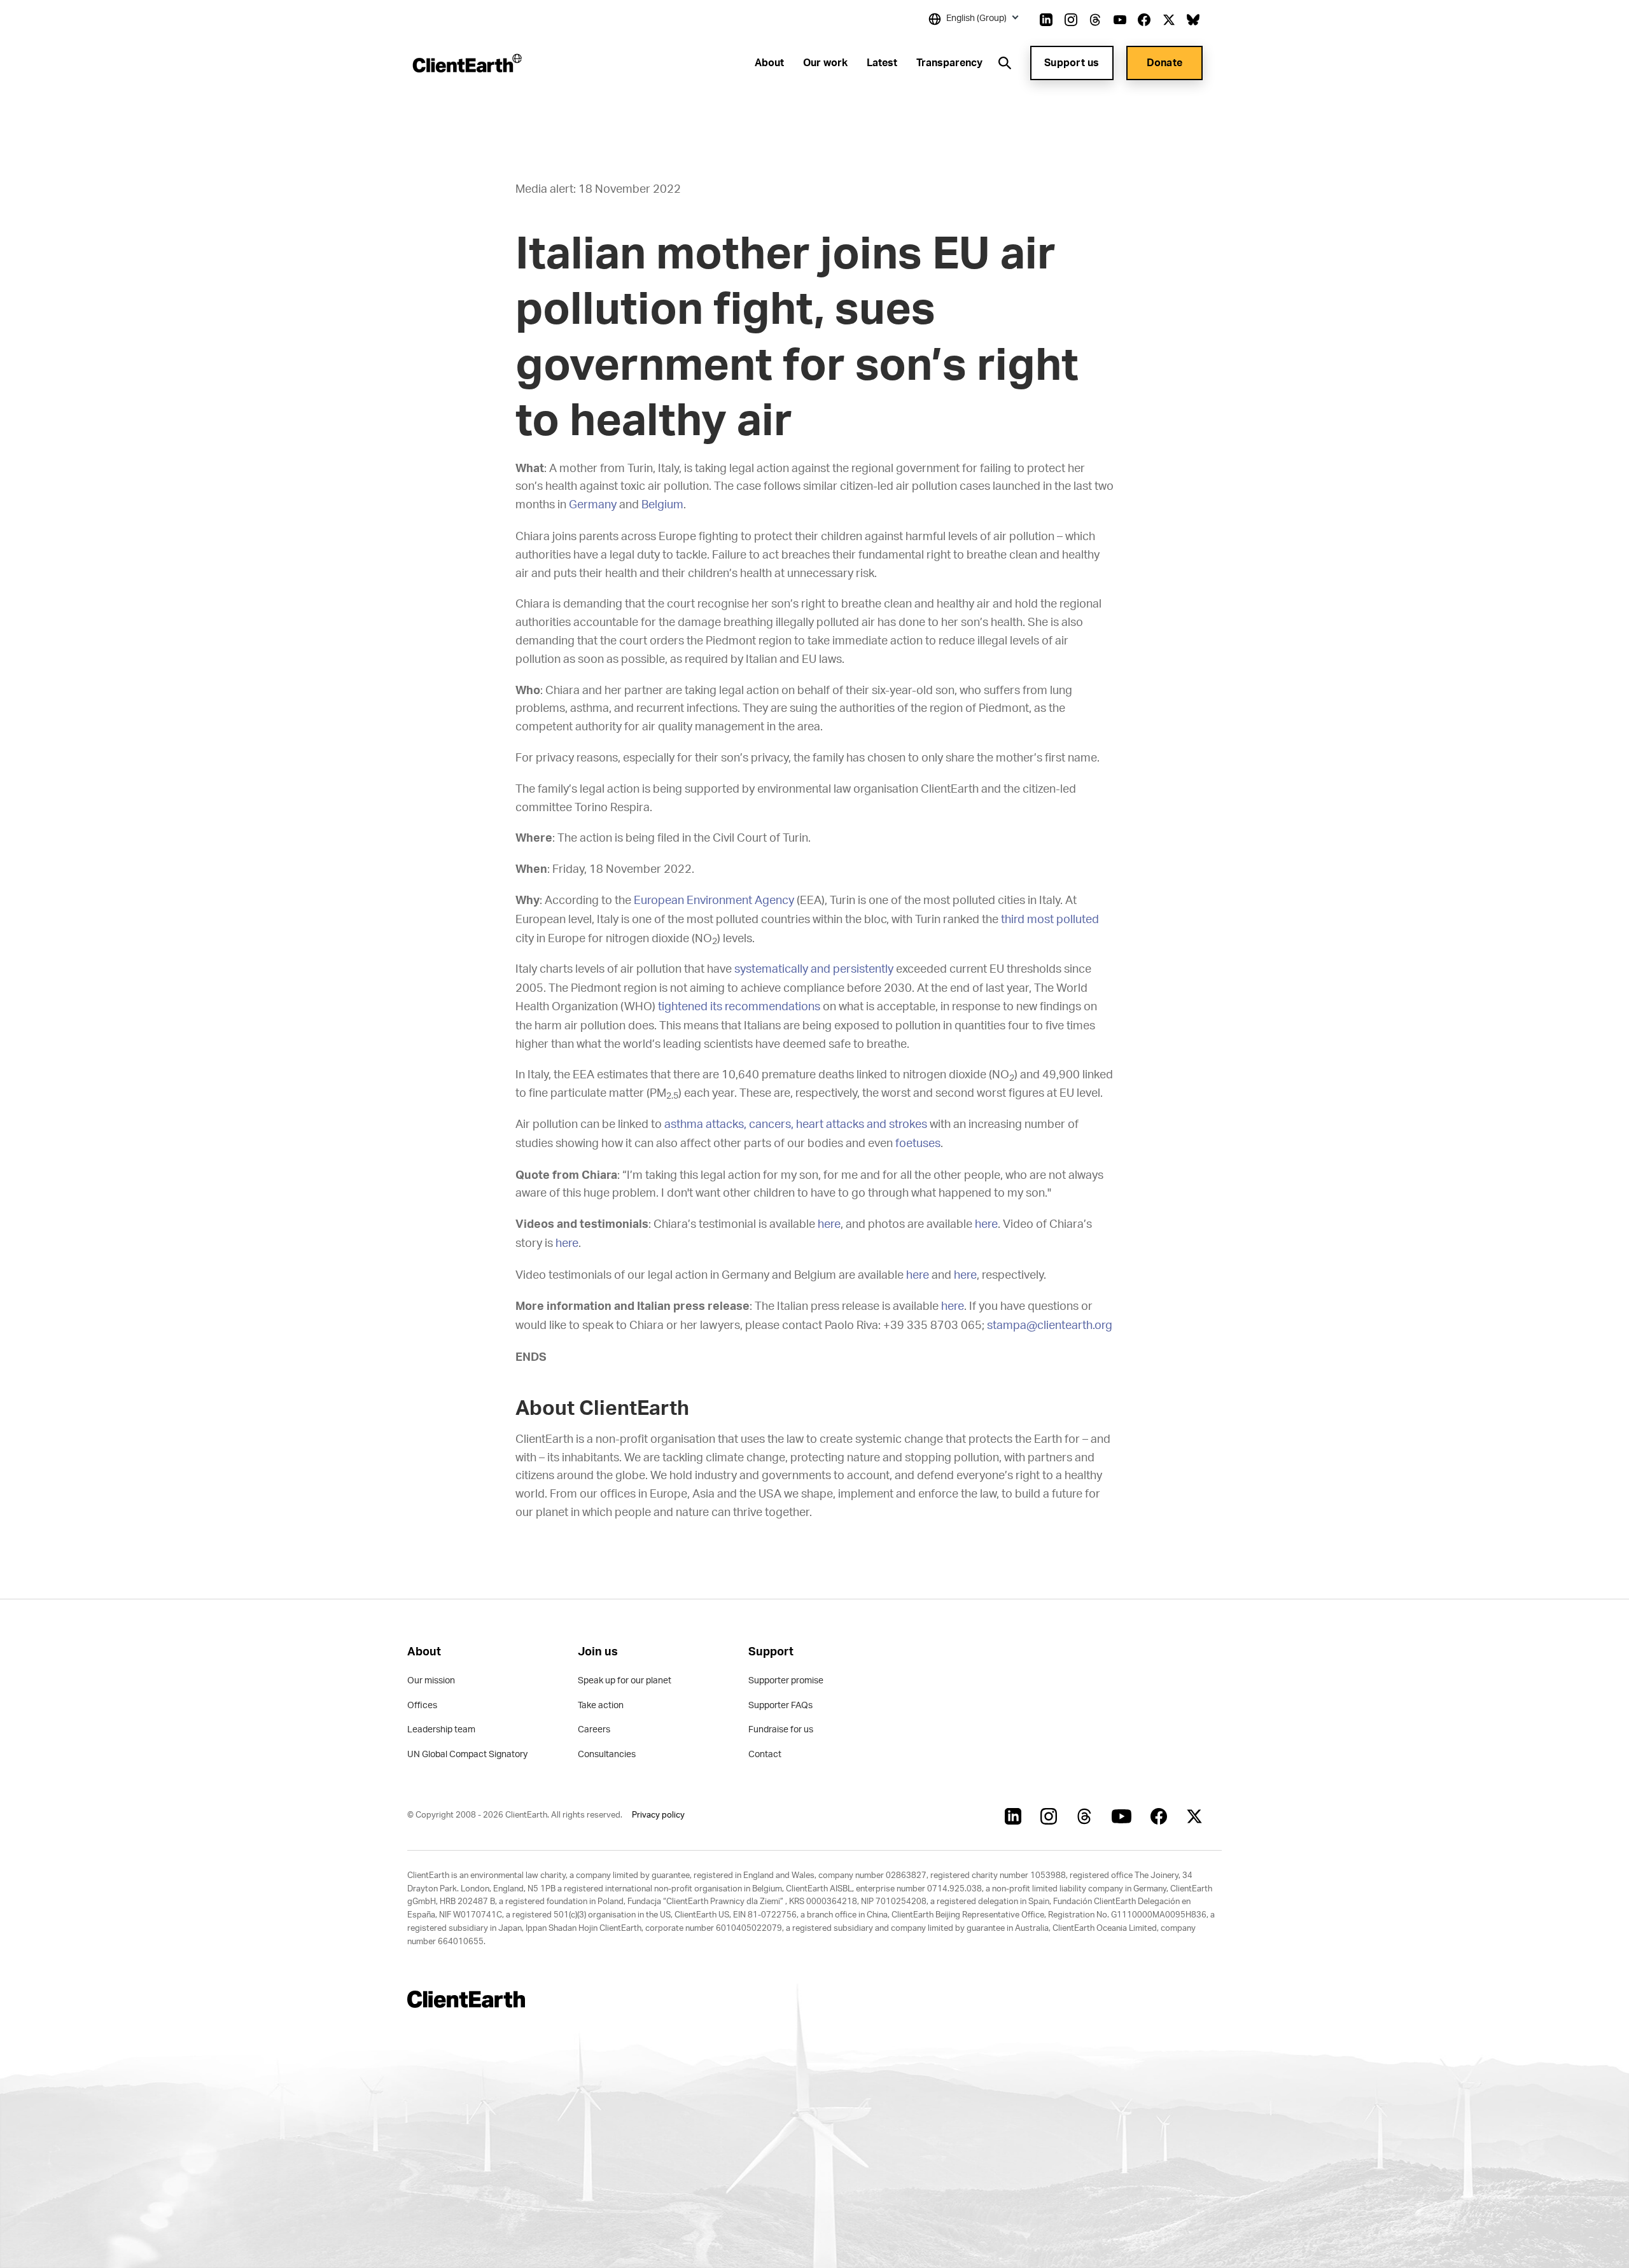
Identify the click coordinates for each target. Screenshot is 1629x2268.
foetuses (918, 1144)
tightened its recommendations (739, 1007)
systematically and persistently (814, 970)
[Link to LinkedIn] (1046, 20)
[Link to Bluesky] (1193, 20)
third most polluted (1050, 920)
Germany (593, 505)
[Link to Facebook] (1144, 20)
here (829, 1225)
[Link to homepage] (466, 63)
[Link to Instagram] (1071, 20)
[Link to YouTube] (1120, 20)
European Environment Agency (714, 901)
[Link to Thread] (1095, 20)
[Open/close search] (1005, 63)
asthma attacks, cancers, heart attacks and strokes (796, 1125)
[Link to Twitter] (1169, 20)
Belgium (662, 505)
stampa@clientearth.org (1050, 1326)
